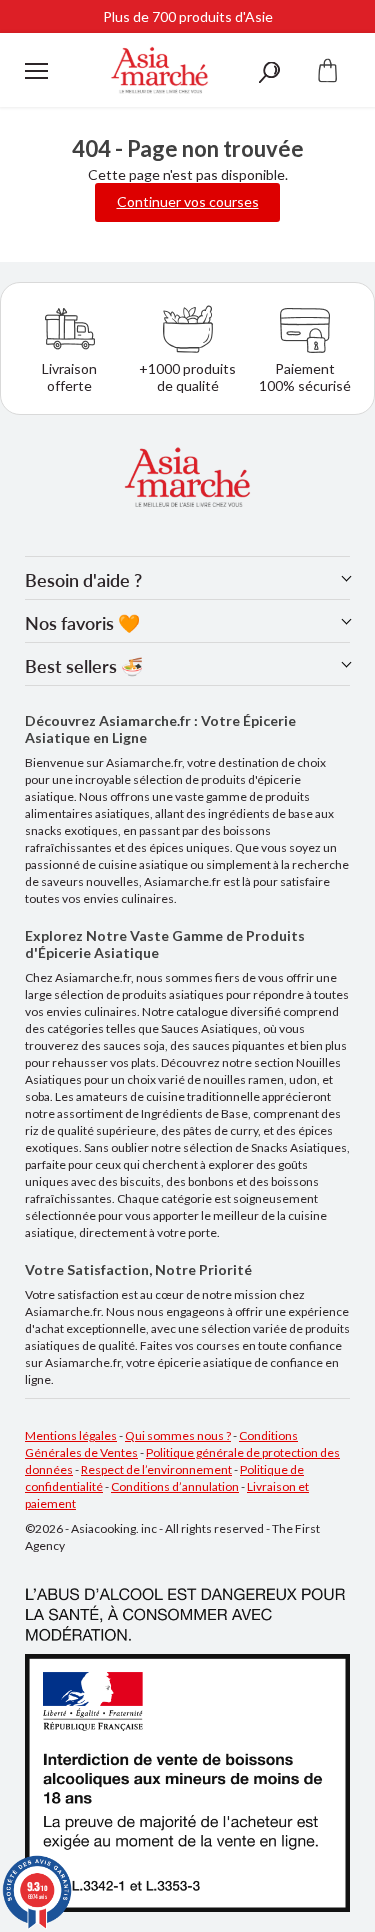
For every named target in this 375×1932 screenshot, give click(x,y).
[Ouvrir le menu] (36, 71)
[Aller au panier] (328, 70)
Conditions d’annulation (175, 1486)
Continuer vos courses (188, 201)
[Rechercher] (269, 70)
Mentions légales (71, 1435)
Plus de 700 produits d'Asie (188, 16)
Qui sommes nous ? (178, 1435)
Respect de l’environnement (156, 1469)
